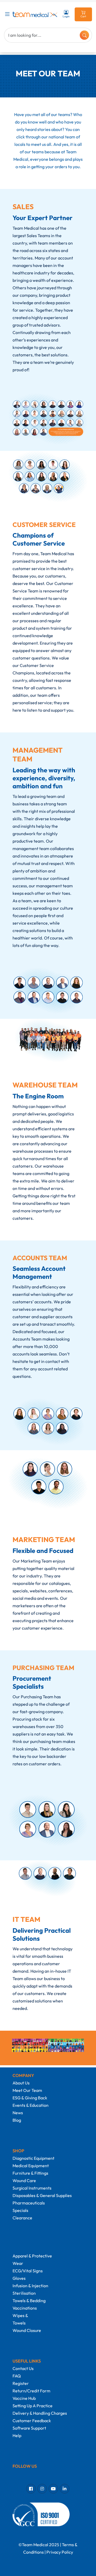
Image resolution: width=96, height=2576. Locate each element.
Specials (20, 2210)
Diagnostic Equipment (33, 2158)
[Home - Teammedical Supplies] (35, 14)
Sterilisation (24, 2293)
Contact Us (23, 2368)
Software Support (29, 2428)
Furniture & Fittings (30, 2173)
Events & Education (31, 2105)
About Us (21, 2083)
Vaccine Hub (24, 2398)
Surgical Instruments (32, 2188)
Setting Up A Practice (33, 2406)
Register (21, 2383)
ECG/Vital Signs (28, 2271)
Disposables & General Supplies (42, 2195)
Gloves (19, 2278)
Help (17, 2435)
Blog (17, 2120)
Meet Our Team (27, 2090)
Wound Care (24, 2181)
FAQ (17, 2376)
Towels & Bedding (29, 2301)
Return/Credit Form (31, 2391)
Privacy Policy (60, 2552)
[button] (8, 14)
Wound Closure (27, 2330)
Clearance (22, 2218)
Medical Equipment (31, 2166)
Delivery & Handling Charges (40, 2413)
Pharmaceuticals (29, 2203)
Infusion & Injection (30, 2286)
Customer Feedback (32, 2421)
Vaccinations (25, 2308)
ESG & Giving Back (30, 2098)
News (18, 2113)
